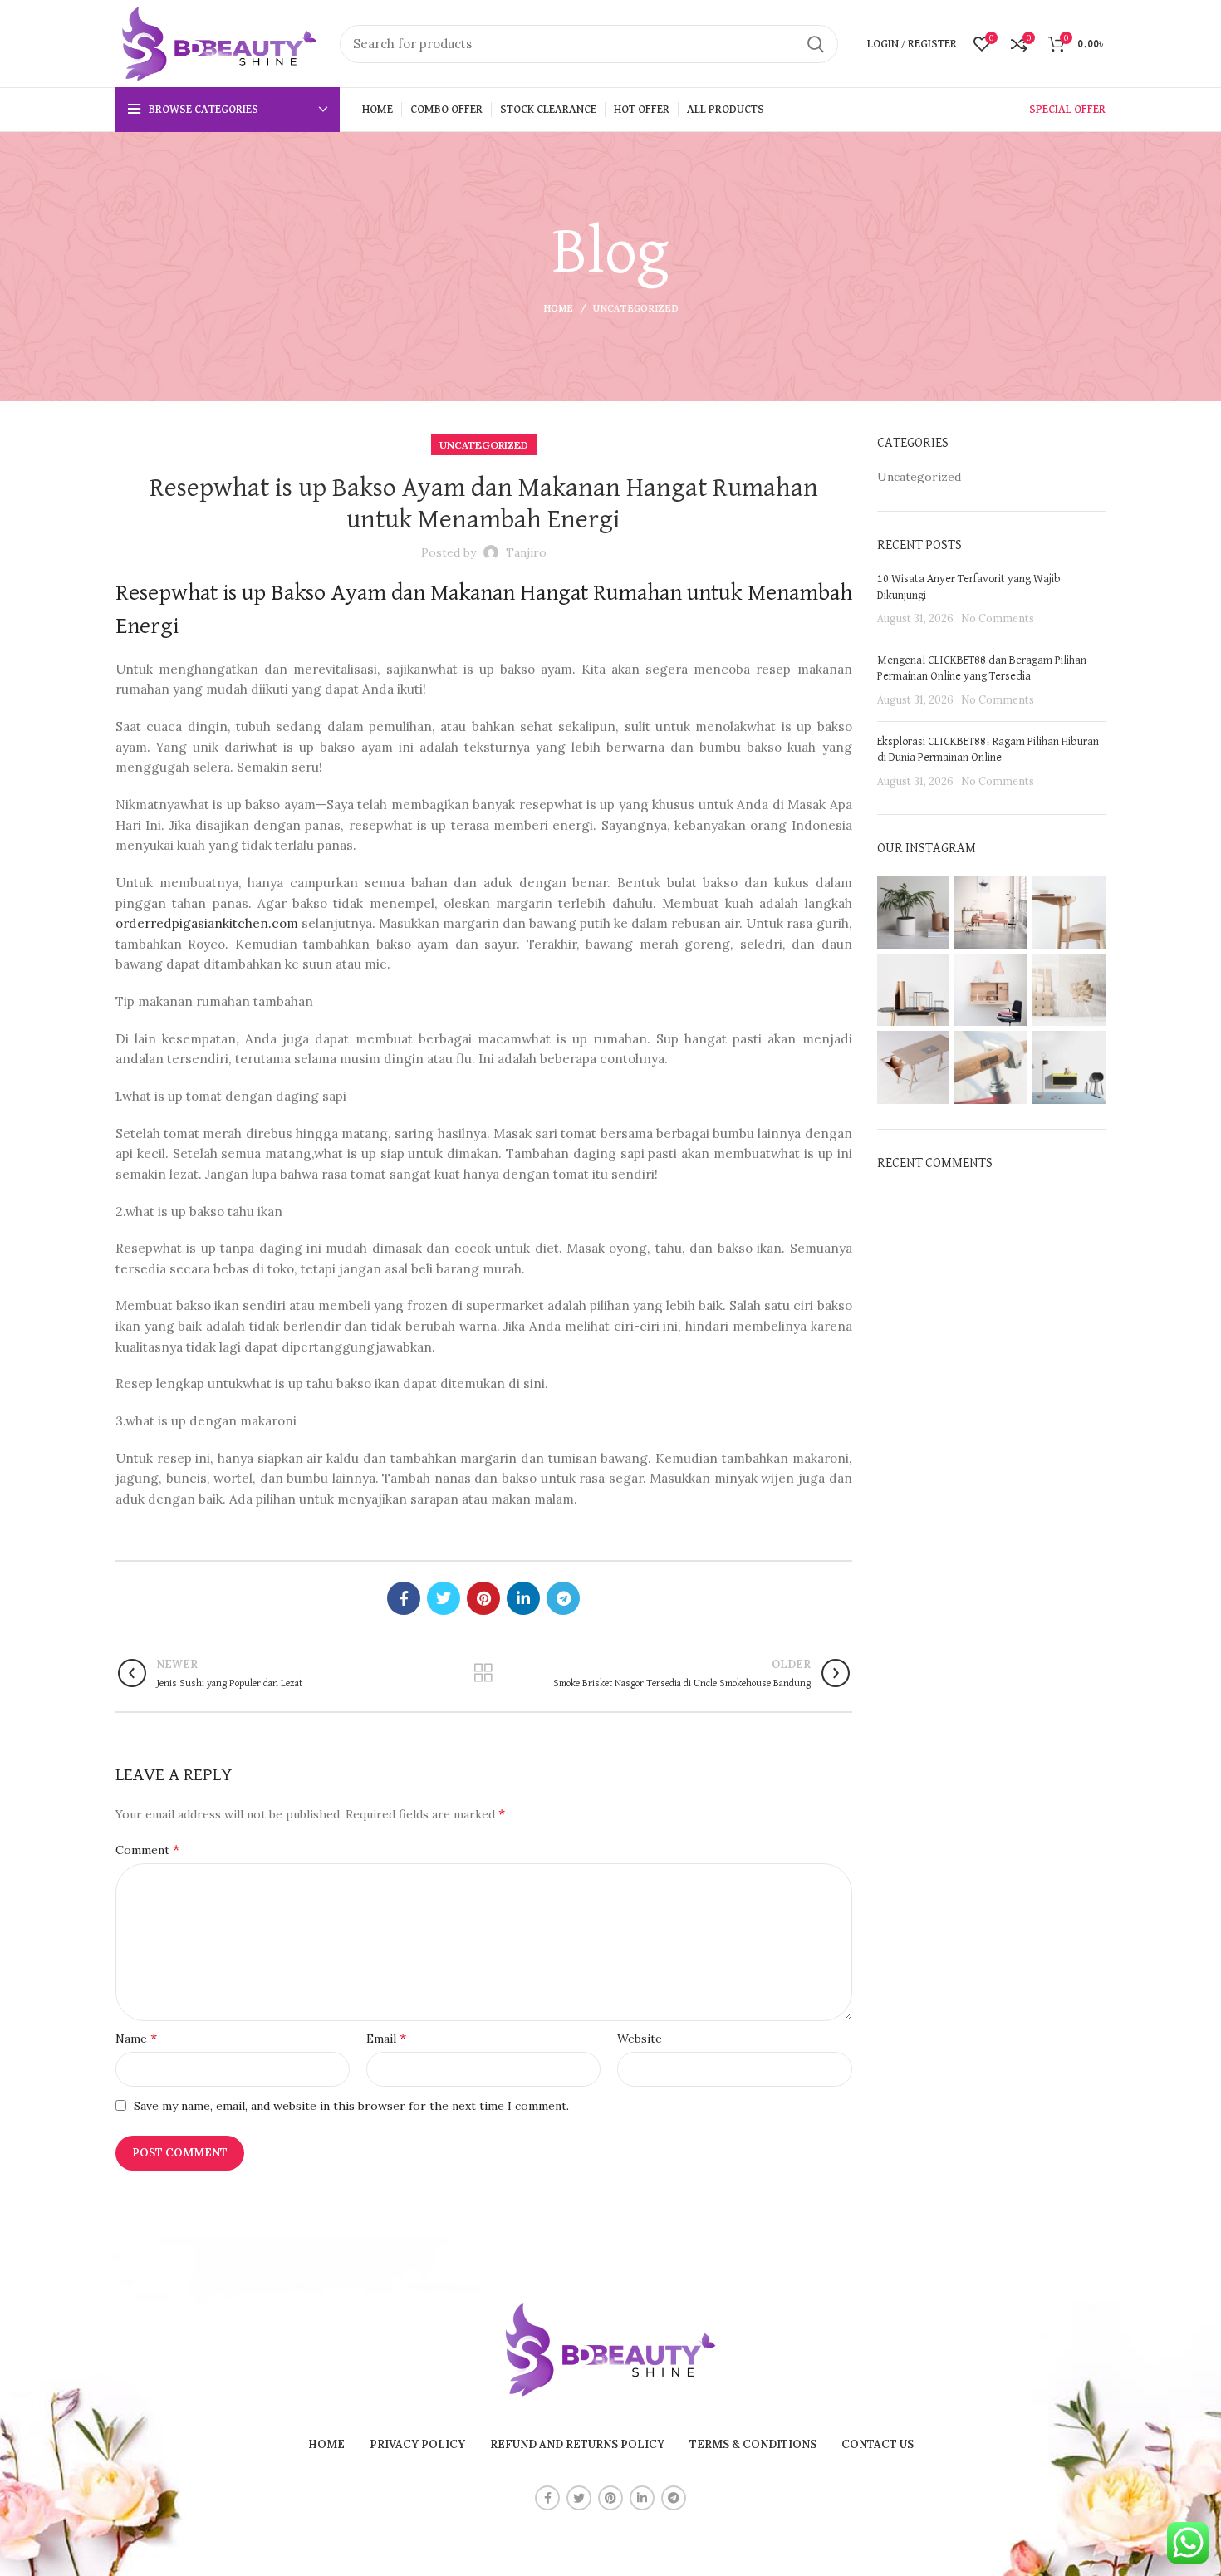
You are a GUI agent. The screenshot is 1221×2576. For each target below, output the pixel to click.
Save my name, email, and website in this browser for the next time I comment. (351, 2106)
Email (386, 2038)
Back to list (484, 1673)
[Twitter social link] (444, 1598)
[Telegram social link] (563, 1598)
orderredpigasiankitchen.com (207, 923)
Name (136, 2038)
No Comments (998, 618)
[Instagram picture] (914, 912)
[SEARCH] (816, 44)
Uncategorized (636, 308)
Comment (147, 1849)
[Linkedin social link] (523, 1598)
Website (640, 2039)
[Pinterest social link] (483, 1598)
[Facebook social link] (404, 1598)
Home (558, 308)
